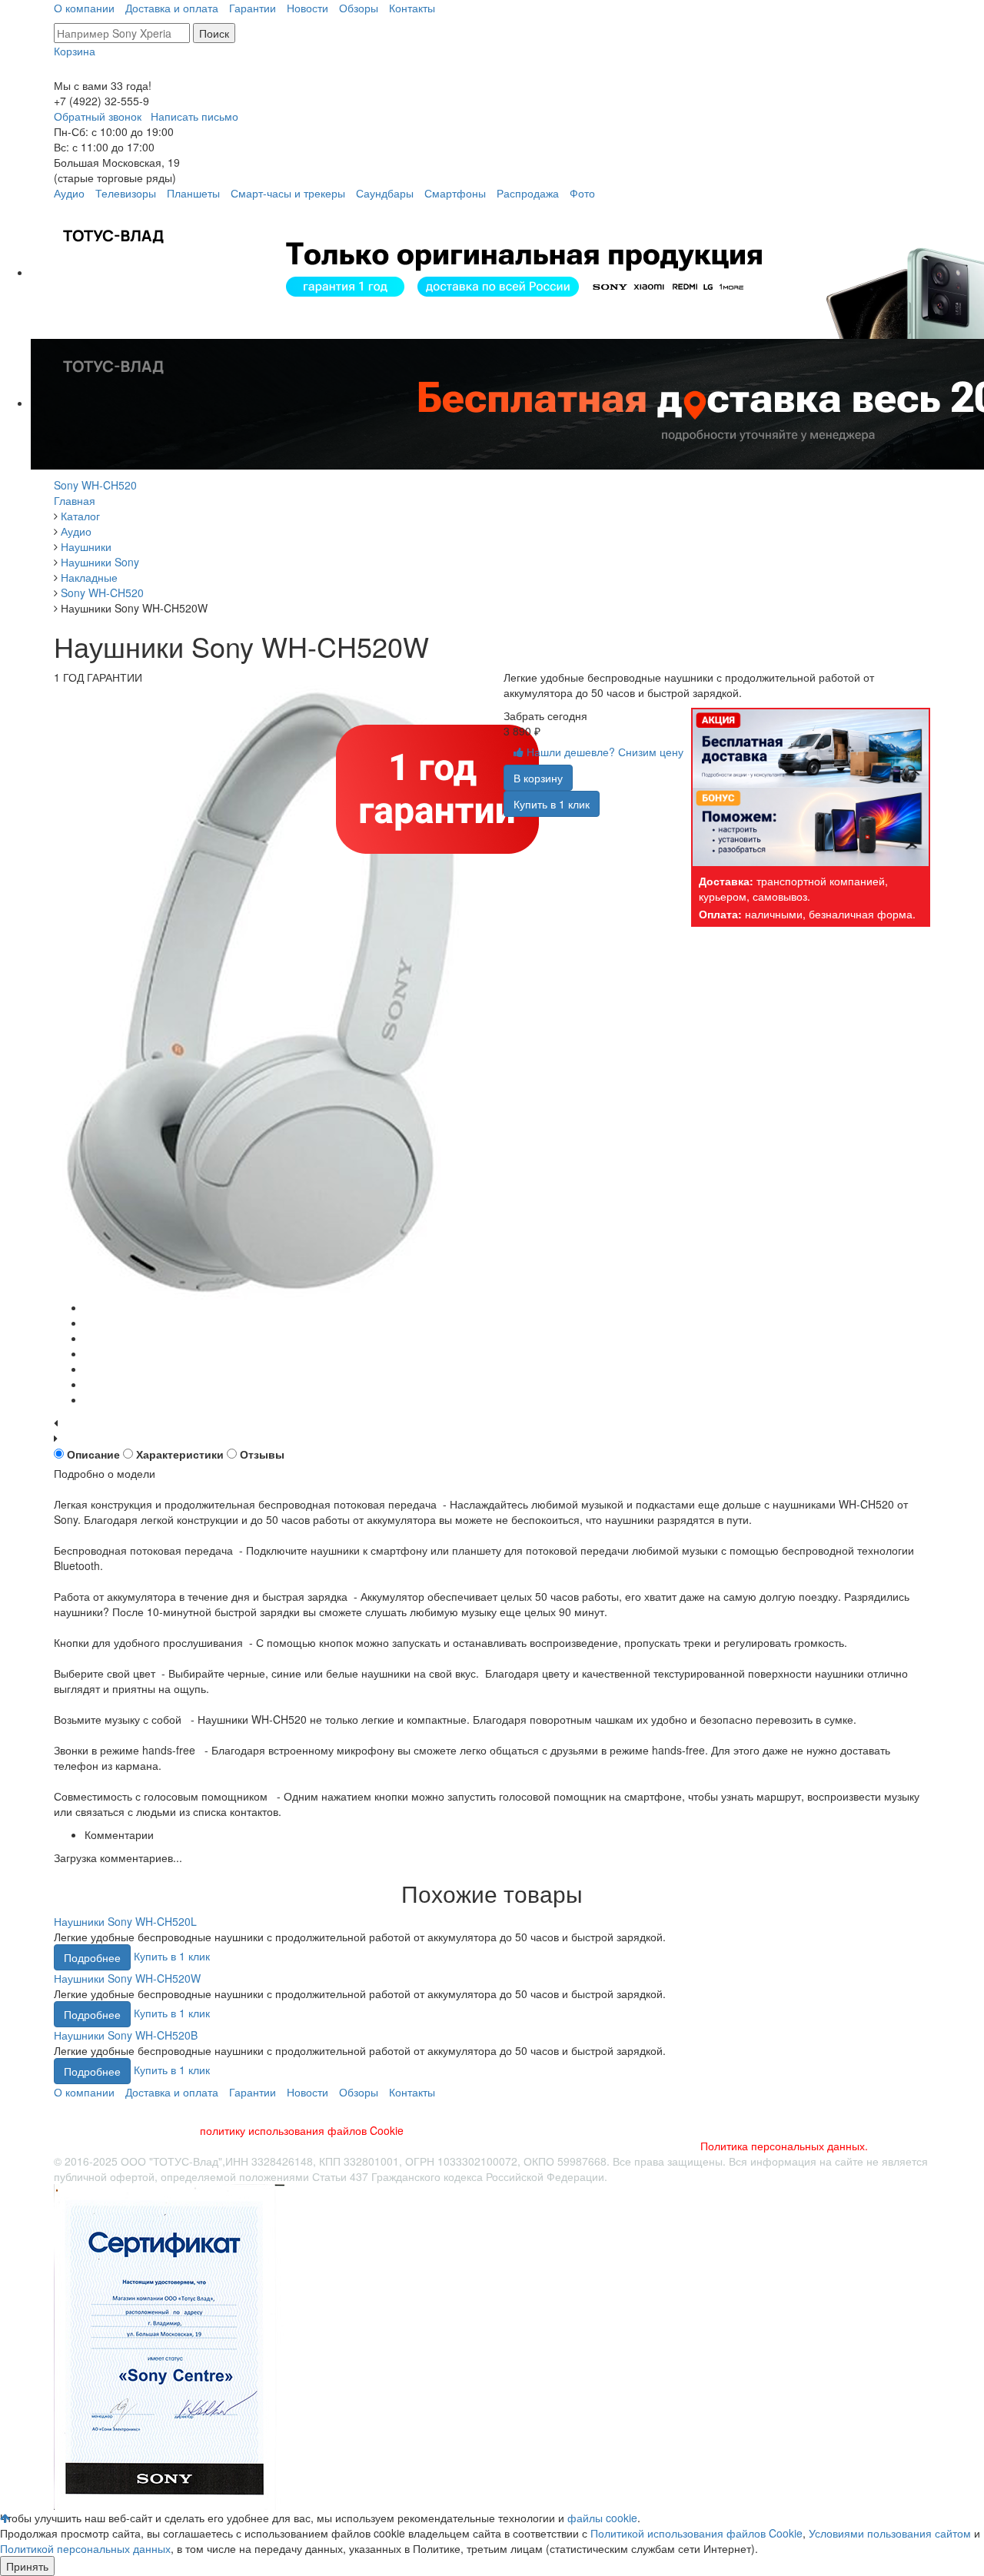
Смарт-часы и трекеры (288, 193)
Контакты (412, 8)
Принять (27, 2566)
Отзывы (262, 1454)
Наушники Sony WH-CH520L (125, 1921)
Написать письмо (194, 116)
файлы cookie (602, 2518)
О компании (84, 8)
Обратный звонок (98, 116)
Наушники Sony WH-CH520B (126, 2035)
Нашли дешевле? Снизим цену (603, 752)
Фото (582, 193)
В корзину (538, 778)
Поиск (214, 33)
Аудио (69, 193)
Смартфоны (455, 193)
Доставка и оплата (172, 8)
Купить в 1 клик (552, 804)
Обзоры (359, 8)
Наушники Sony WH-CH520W (127, 1978)
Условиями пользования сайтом (890, 2533)
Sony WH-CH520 (95, 485)
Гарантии (253, 8)
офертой (132, 2176)
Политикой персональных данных (85, 2548)
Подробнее (92, 1957)
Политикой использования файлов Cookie (696, 2533)
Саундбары (385, 193)
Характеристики (180, 1454)
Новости (307, 8)
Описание (93, 1454)
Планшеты (193, 193)
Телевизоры (126, 193)
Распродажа (528, 193)
